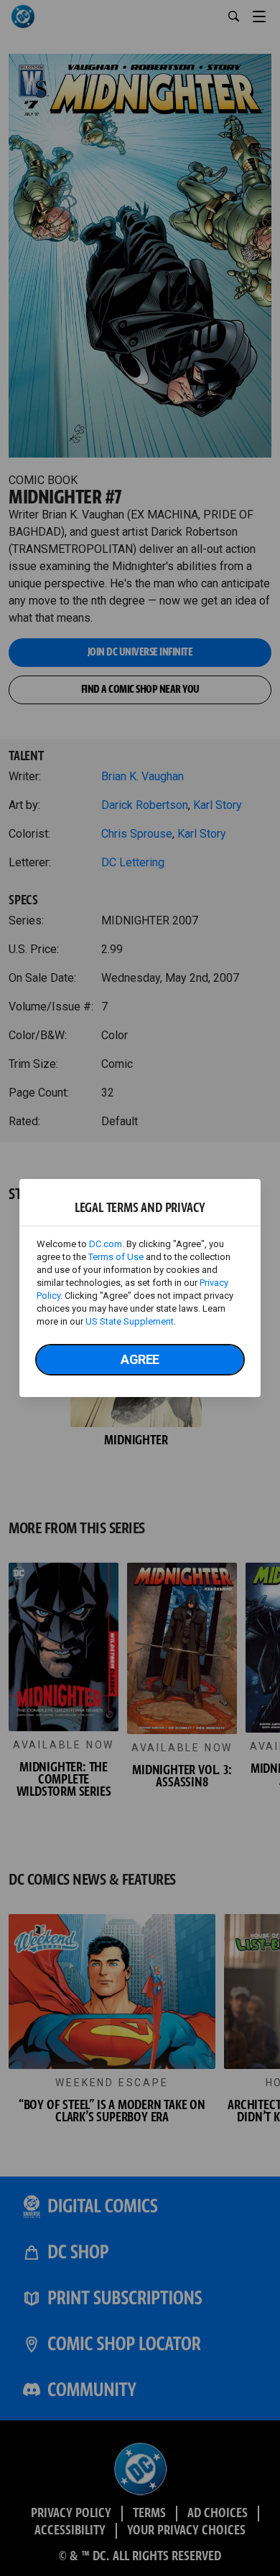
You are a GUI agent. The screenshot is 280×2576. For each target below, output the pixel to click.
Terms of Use (116, 1257)
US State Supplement (130, 1321)
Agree (140, 1359)
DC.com (106, 1244)
